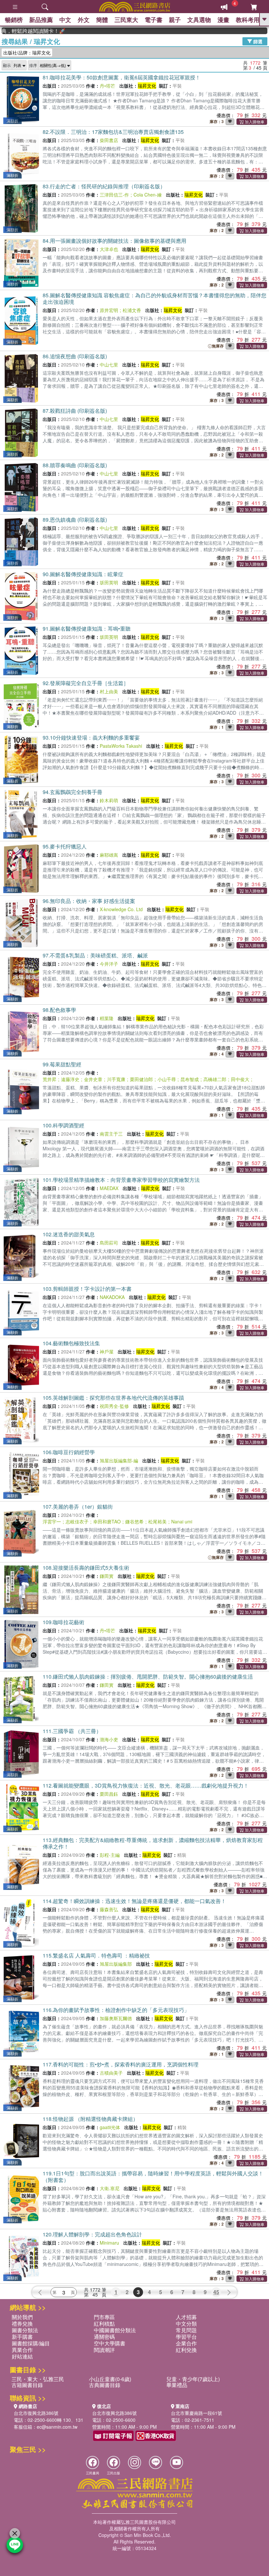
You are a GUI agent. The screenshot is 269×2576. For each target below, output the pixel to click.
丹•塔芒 (107, 86)
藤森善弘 (109, 1909)
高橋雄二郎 (215, 1079)
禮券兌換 (22, 2324)
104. (71, 1343)
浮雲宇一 (52, 1521)
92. (86, 683)
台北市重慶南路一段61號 (197, 2413)
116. (116, 2010)
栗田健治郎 (141, 1079)
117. (121, 2064)
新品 (41, 20)
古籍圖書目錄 (27, 2385)
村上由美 (109, 691)
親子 (175, 20)
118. (90, 2119)
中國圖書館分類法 (115, 2330)
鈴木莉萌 (109, 800)
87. (75, 411)
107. (78, 1507)
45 (216, 2292)
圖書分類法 (25, 2330)
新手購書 (22, 2337)
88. (75, 465)
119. (153, 2177)
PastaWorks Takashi (121, 746)
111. (72, 1731)
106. (69, 1452)
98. (59, 1010)
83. (104, 186)
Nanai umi (182, 1521)
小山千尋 (167, 1079)
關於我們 (22, 2317)
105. (113, 1398)
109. (63, 1622)
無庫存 (218, 346)
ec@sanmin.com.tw (57, 2427)
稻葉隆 (107, 1018)
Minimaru (109, 2243)
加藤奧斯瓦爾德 (116, 2018)
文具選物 (199, 20)
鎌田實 (107, 1576)
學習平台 (186, 2337)
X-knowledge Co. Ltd (121, 909)
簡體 (102, 20)
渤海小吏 (109, 1739)
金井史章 (93, 1079)
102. (69, 1234)
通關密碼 (104, 2337)
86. (75, 356)
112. (146, 1785)
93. (91, 737)
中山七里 (109, 365)
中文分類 (186, 2324)
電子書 (154, 20)
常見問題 (186, 2330)
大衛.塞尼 (110, 2188)
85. (155, 298)
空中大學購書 (110, 2343)
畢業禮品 (177, 2385)
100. (63, 1125)
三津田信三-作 (114, 195)
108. (86, 1568)
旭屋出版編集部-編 (119, 1460)
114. (134, 1901)
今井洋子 (109, 964)
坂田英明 (109, 582)
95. (65, 846)
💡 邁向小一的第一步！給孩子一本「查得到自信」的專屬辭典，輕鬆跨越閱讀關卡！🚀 (7, 31)
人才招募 (186, 2317)
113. (153, 1843)
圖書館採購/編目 (31, 2343)
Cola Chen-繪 (148, 195)
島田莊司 (109, 1243)
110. (148, 1676)
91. (87, 628)
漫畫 (223, 20)
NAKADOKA (112, 1297)
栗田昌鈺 (109, 1794)
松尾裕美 (157, 1521)
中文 (65, 20)
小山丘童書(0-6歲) (110, 2379)
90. (83, 574)
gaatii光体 (110, 2127)
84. (114, 241)
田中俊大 (240, 1079)
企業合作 (186, 2343)
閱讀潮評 (104, 2350)
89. (75, 520)
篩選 (257, 41)
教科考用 (248, 20)
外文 (84, 20)
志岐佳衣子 (77, 1521)
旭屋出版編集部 (116, 1964)
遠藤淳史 (70, 1079)
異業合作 (22, 2350)
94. (72, 792)
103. (87, 1289)
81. (122, 77)
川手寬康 (116, 1079)
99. (62, 1064)
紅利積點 (104, 2324)
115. (96, 1955)
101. (121, 1180)
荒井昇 (50, 1079)
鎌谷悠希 (134, 1521)
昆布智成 (190, 1079)
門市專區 (104, 2317)
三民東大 (126, 20)
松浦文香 (132, 310)
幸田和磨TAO (107, 1521)
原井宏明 (109, 310)
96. (89, 901)
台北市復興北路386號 (36, 2413)
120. (92, 2234)
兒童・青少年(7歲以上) (193, 2379)
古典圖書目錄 (105, 2385)
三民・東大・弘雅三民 (38, 2379)
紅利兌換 (186, 2350)
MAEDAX (109, 1188)
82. (113, 132)
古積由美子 (111, 2073)
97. (95, 955)
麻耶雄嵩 (109, 855)
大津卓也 (109, 249)
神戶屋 (107, 1351)
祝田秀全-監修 (114, 1406)
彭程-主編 (110, 1855)
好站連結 (22, 2356)
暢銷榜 (14, 20)
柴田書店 (109, 140)
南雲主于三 (111, 1134)
